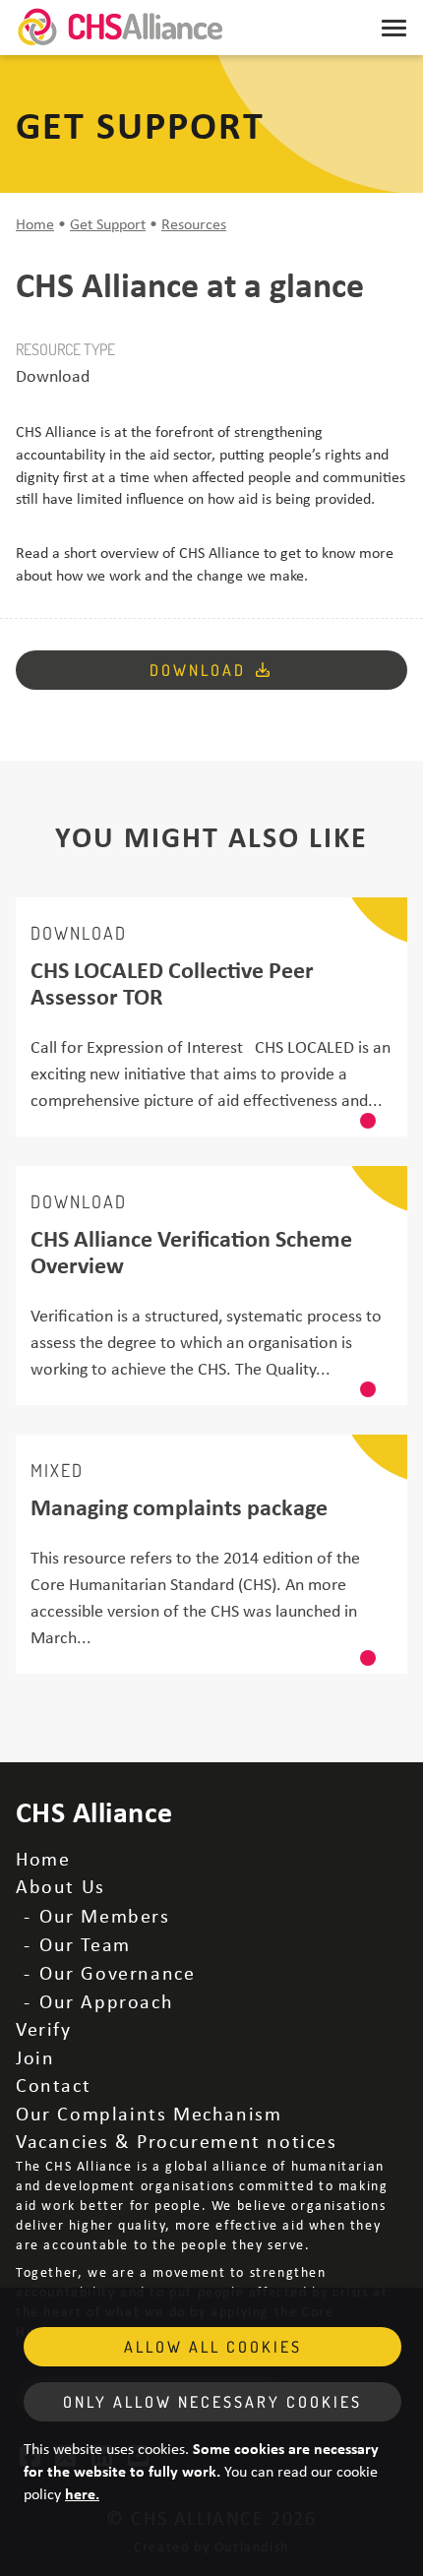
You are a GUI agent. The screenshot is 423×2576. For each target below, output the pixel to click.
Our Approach (106, 2001)
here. (82, 2493)
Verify (44, 2028)
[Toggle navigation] (394, 28)
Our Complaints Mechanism (149, 2113)
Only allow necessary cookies (212, 2402)
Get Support (108, 223)
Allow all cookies (213, 2347)
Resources (194, 223)
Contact (53, 2085)
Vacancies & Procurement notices (177, 2141)
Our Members (105, 1915)
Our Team (85, 1944)
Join (35, 2057)
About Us (60, 1886)
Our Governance (117, 1972)
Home (35, 223)
